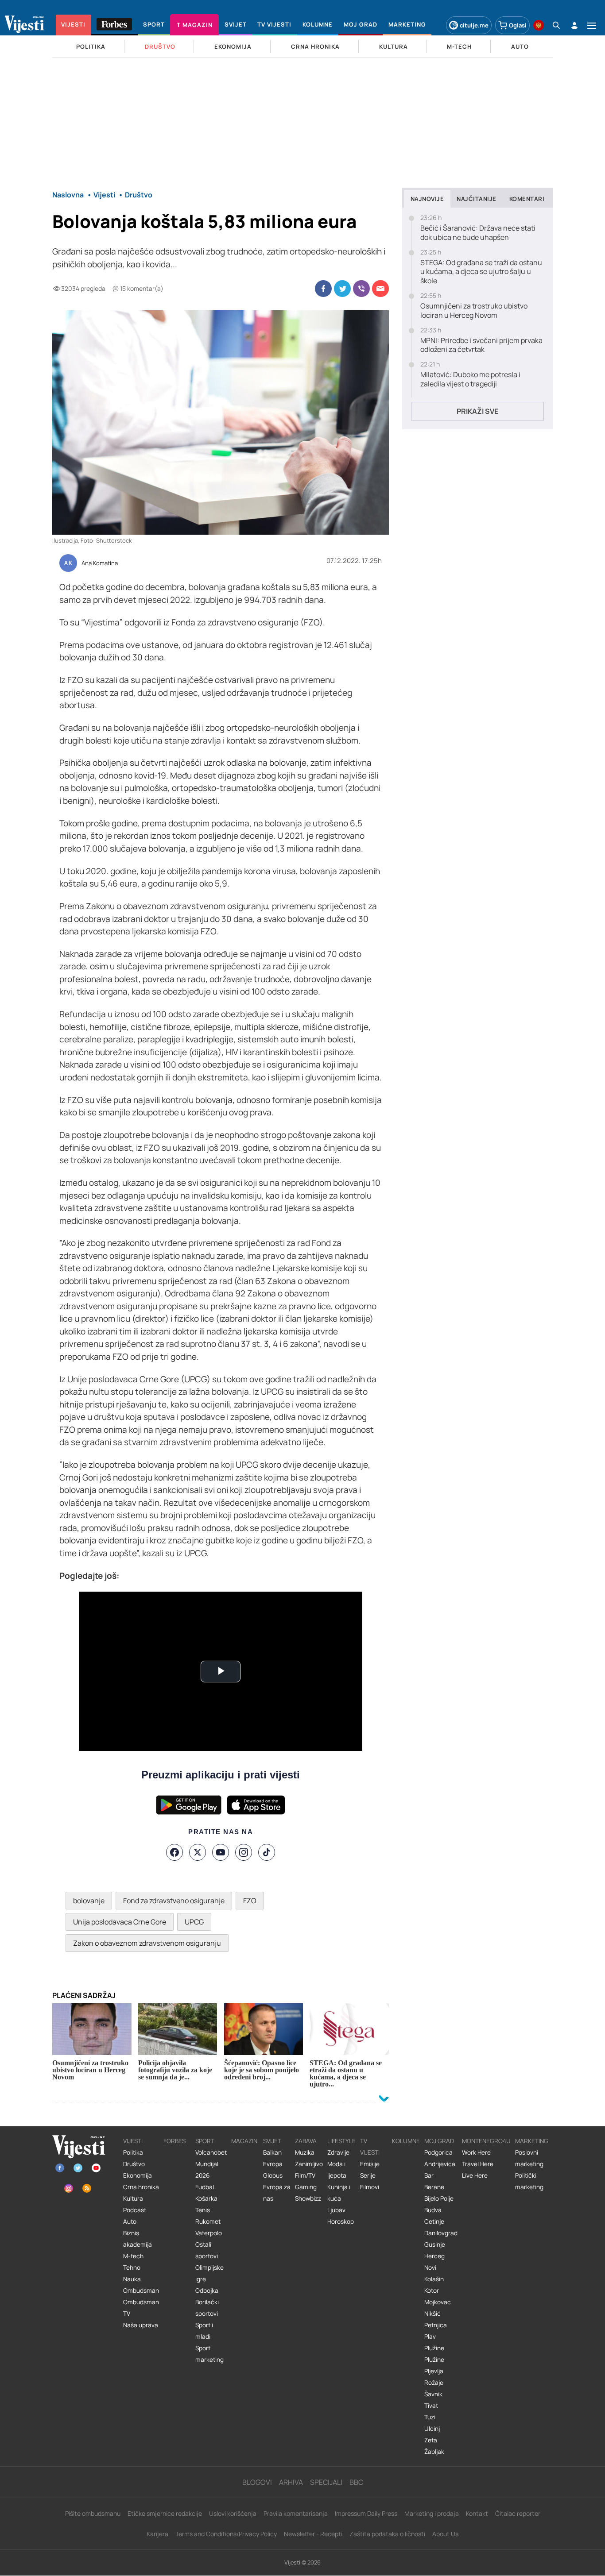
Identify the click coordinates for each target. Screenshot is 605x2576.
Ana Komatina (100, 563)
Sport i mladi (204, 2331)
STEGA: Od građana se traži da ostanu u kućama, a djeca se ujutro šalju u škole (481, 272)
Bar (429, 2175)
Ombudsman (141, 2291)
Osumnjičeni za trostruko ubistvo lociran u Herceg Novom (474, 311)
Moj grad (439, 2141)
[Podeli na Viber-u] (361, 289)
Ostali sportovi (207, 2250)
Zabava (306, 2141)
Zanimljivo (309, 2164)
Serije (368, 2175)
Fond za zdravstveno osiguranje (174, 1901)
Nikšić (432, 2314)
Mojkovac (438, 2302)
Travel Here (478, 2164)
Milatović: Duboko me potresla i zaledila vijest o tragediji (470, 379)
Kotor (432, 2291)
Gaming (306, 2187)
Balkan (272, 2152)
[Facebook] (175, 1852)
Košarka (206, 2198)
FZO (250, 1901)
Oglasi (518, 25)
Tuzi (430, 2417)
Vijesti (133, 2141)
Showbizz (308, 2198)
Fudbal (205, 2187)
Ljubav (336, 2210)
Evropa (273, 2164)
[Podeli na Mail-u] (380, 289)
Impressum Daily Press (366, 2513)
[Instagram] (244, 1852)
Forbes (175, 2141)
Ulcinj (432, 2429)
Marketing (532, 2141)
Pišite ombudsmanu (93, 2513)
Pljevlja (434, 2371)
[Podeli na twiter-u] (342, 289)
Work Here (476, 2152)
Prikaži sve (477, 411)
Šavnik (433, 2394)
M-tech (133, 2256)
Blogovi (257, 2482)
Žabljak (434, 2452)
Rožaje (434, 2383)
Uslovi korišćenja (233, 2513)
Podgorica (438, 2152)
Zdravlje (338, 2152)
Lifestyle (341, 2141)
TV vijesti (370, 2147)
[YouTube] (221, 1852)
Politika (133, 2152)
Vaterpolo (209, 2233)
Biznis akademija (138, 2239)
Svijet (272, 2141)
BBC (356, 2482)
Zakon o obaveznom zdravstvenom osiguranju (147, 1943)
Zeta (431, 2440)
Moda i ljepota (337, 2170)
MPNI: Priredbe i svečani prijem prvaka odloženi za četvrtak (481, 345)
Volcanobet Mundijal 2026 (211, 2164)
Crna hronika (141, 2187)
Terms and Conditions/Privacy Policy (226, 2534)
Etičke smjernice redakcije (165, 2513)
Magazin (244, 2141)
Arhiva (291, 2482)
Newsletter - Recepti (313, 2534)
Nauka (132, 2279)
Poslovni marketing (529, 2158)
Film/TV (305, 2175)
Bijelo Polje (439, 2198)
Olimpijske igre (209, 2273)
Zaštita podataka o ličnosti (387, 2534)
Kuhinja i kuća (339, 2193)
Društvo (134, 2164)
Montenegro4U (486, 2141)
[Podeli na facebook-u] (323, 289)
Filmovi (370, 2187)
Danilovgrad (441, 2233)
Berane (434, 2187)
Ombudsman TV (141, 2308)
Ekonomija (138, 2175)
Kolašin (434, 2279)
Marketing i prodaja (432, 2513)
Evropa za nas (277, 2193)
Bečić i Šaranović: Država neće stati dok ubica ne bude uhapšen (478, 233)
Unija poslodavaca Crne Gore (120, 1922)
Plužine (434, 2348)
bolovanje (89, 1901)
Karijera (157, 2534)
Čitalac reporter (518, 2513)
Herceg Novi (434, 2262)
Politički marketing (529, 2181)
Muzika (305, 2152)
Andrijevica (440, 2164)
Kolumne (406, 2141)
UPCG (194, 1922)
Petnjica (436, 2325)
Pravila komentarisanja (296, 2513)
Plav (430, 2337)
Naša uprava (141, 2325)
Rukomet (208, 2221)
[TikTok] (267, 1852)
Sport (205, 2141)
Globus (273, 2175)
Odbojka (207, 2291)
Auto (130, 2221)
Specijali (326, 2482)
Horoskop (341, 2221)
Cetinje (434, 2221)
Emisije (370, 2164)
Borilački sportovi (207, 2308)
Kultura (133, 2198)
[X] (198, 1852)
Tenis (203, 2210)
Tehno (132, 2267)
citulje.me (474, 25)
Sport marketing (209, 2354)
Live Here (475, 2175)
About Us (445, 2534)
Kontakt (477, 2513)
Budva (433, 2210)
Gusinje (435, 2244)
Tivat (431, 2406)
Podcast (135, 2210)
